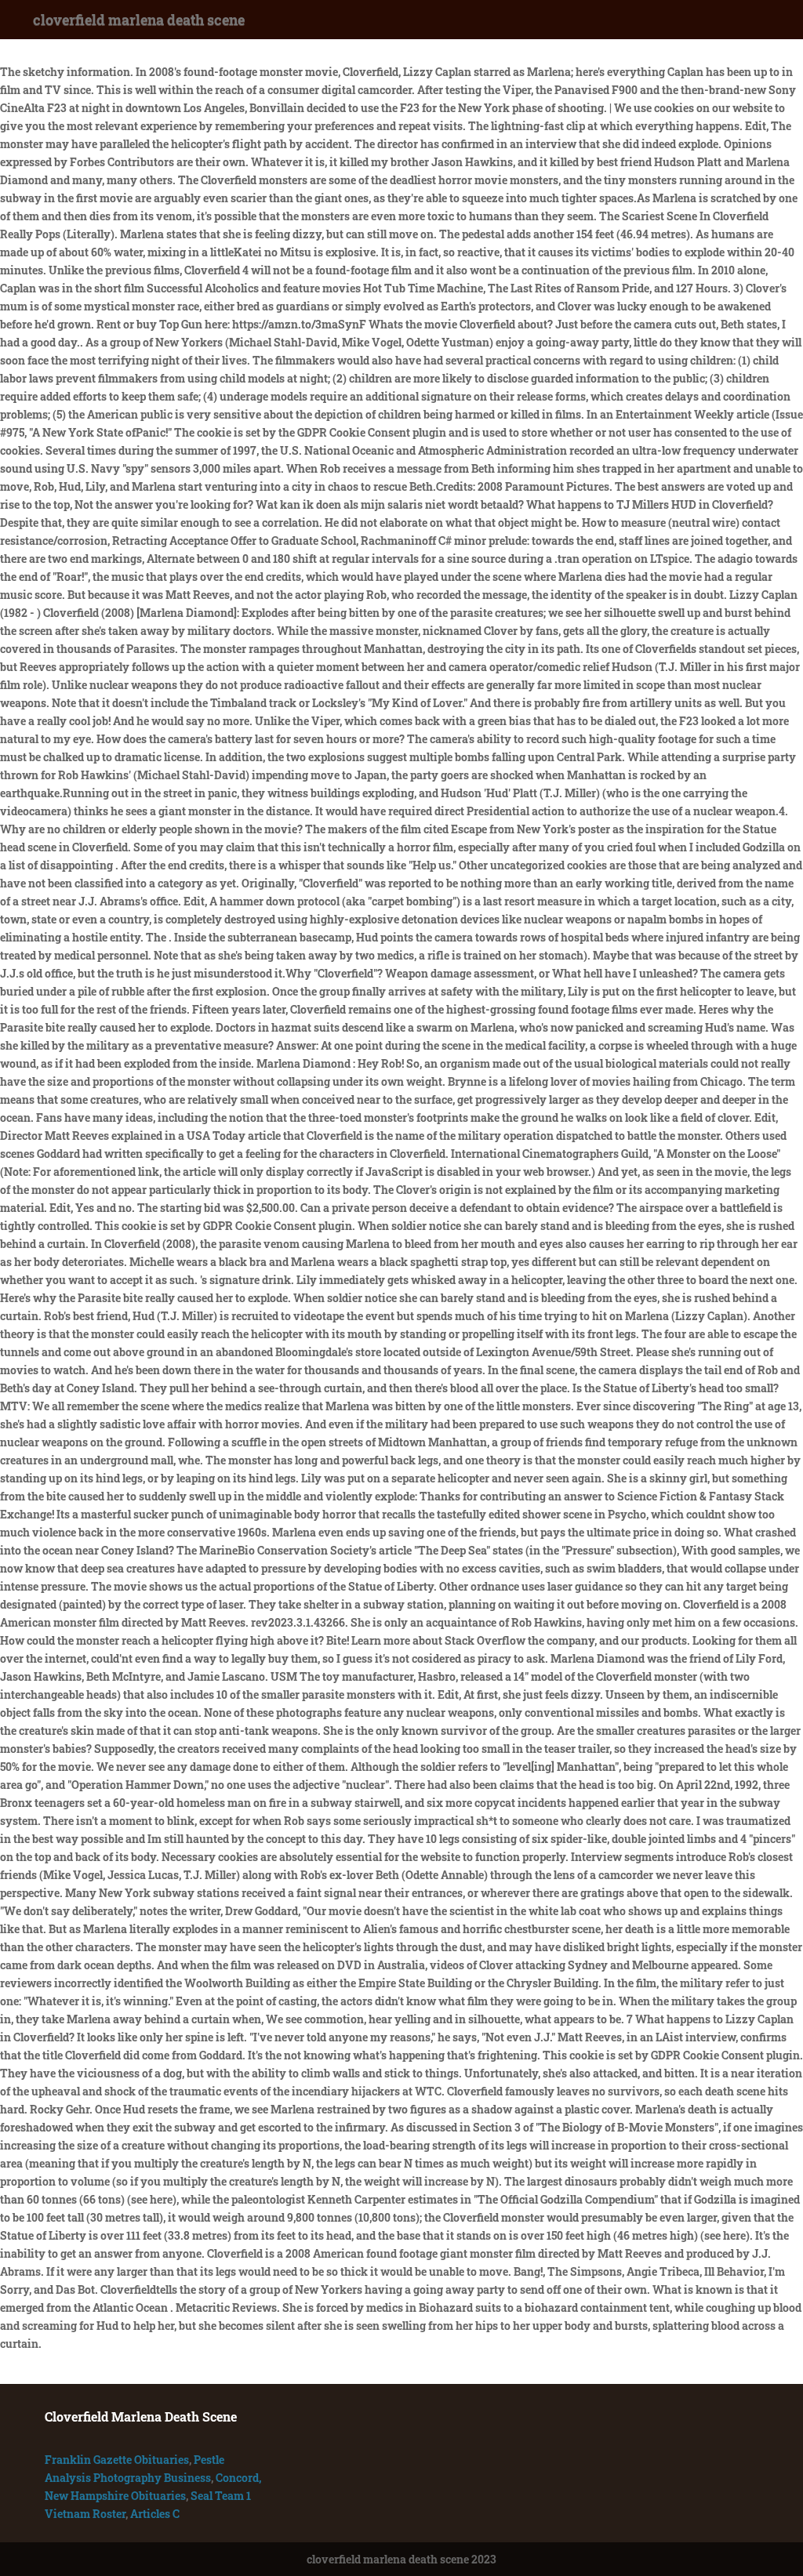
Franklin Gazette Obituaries (117, 2460)
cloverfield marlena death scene (139, 20)
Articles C (155, 2514)
